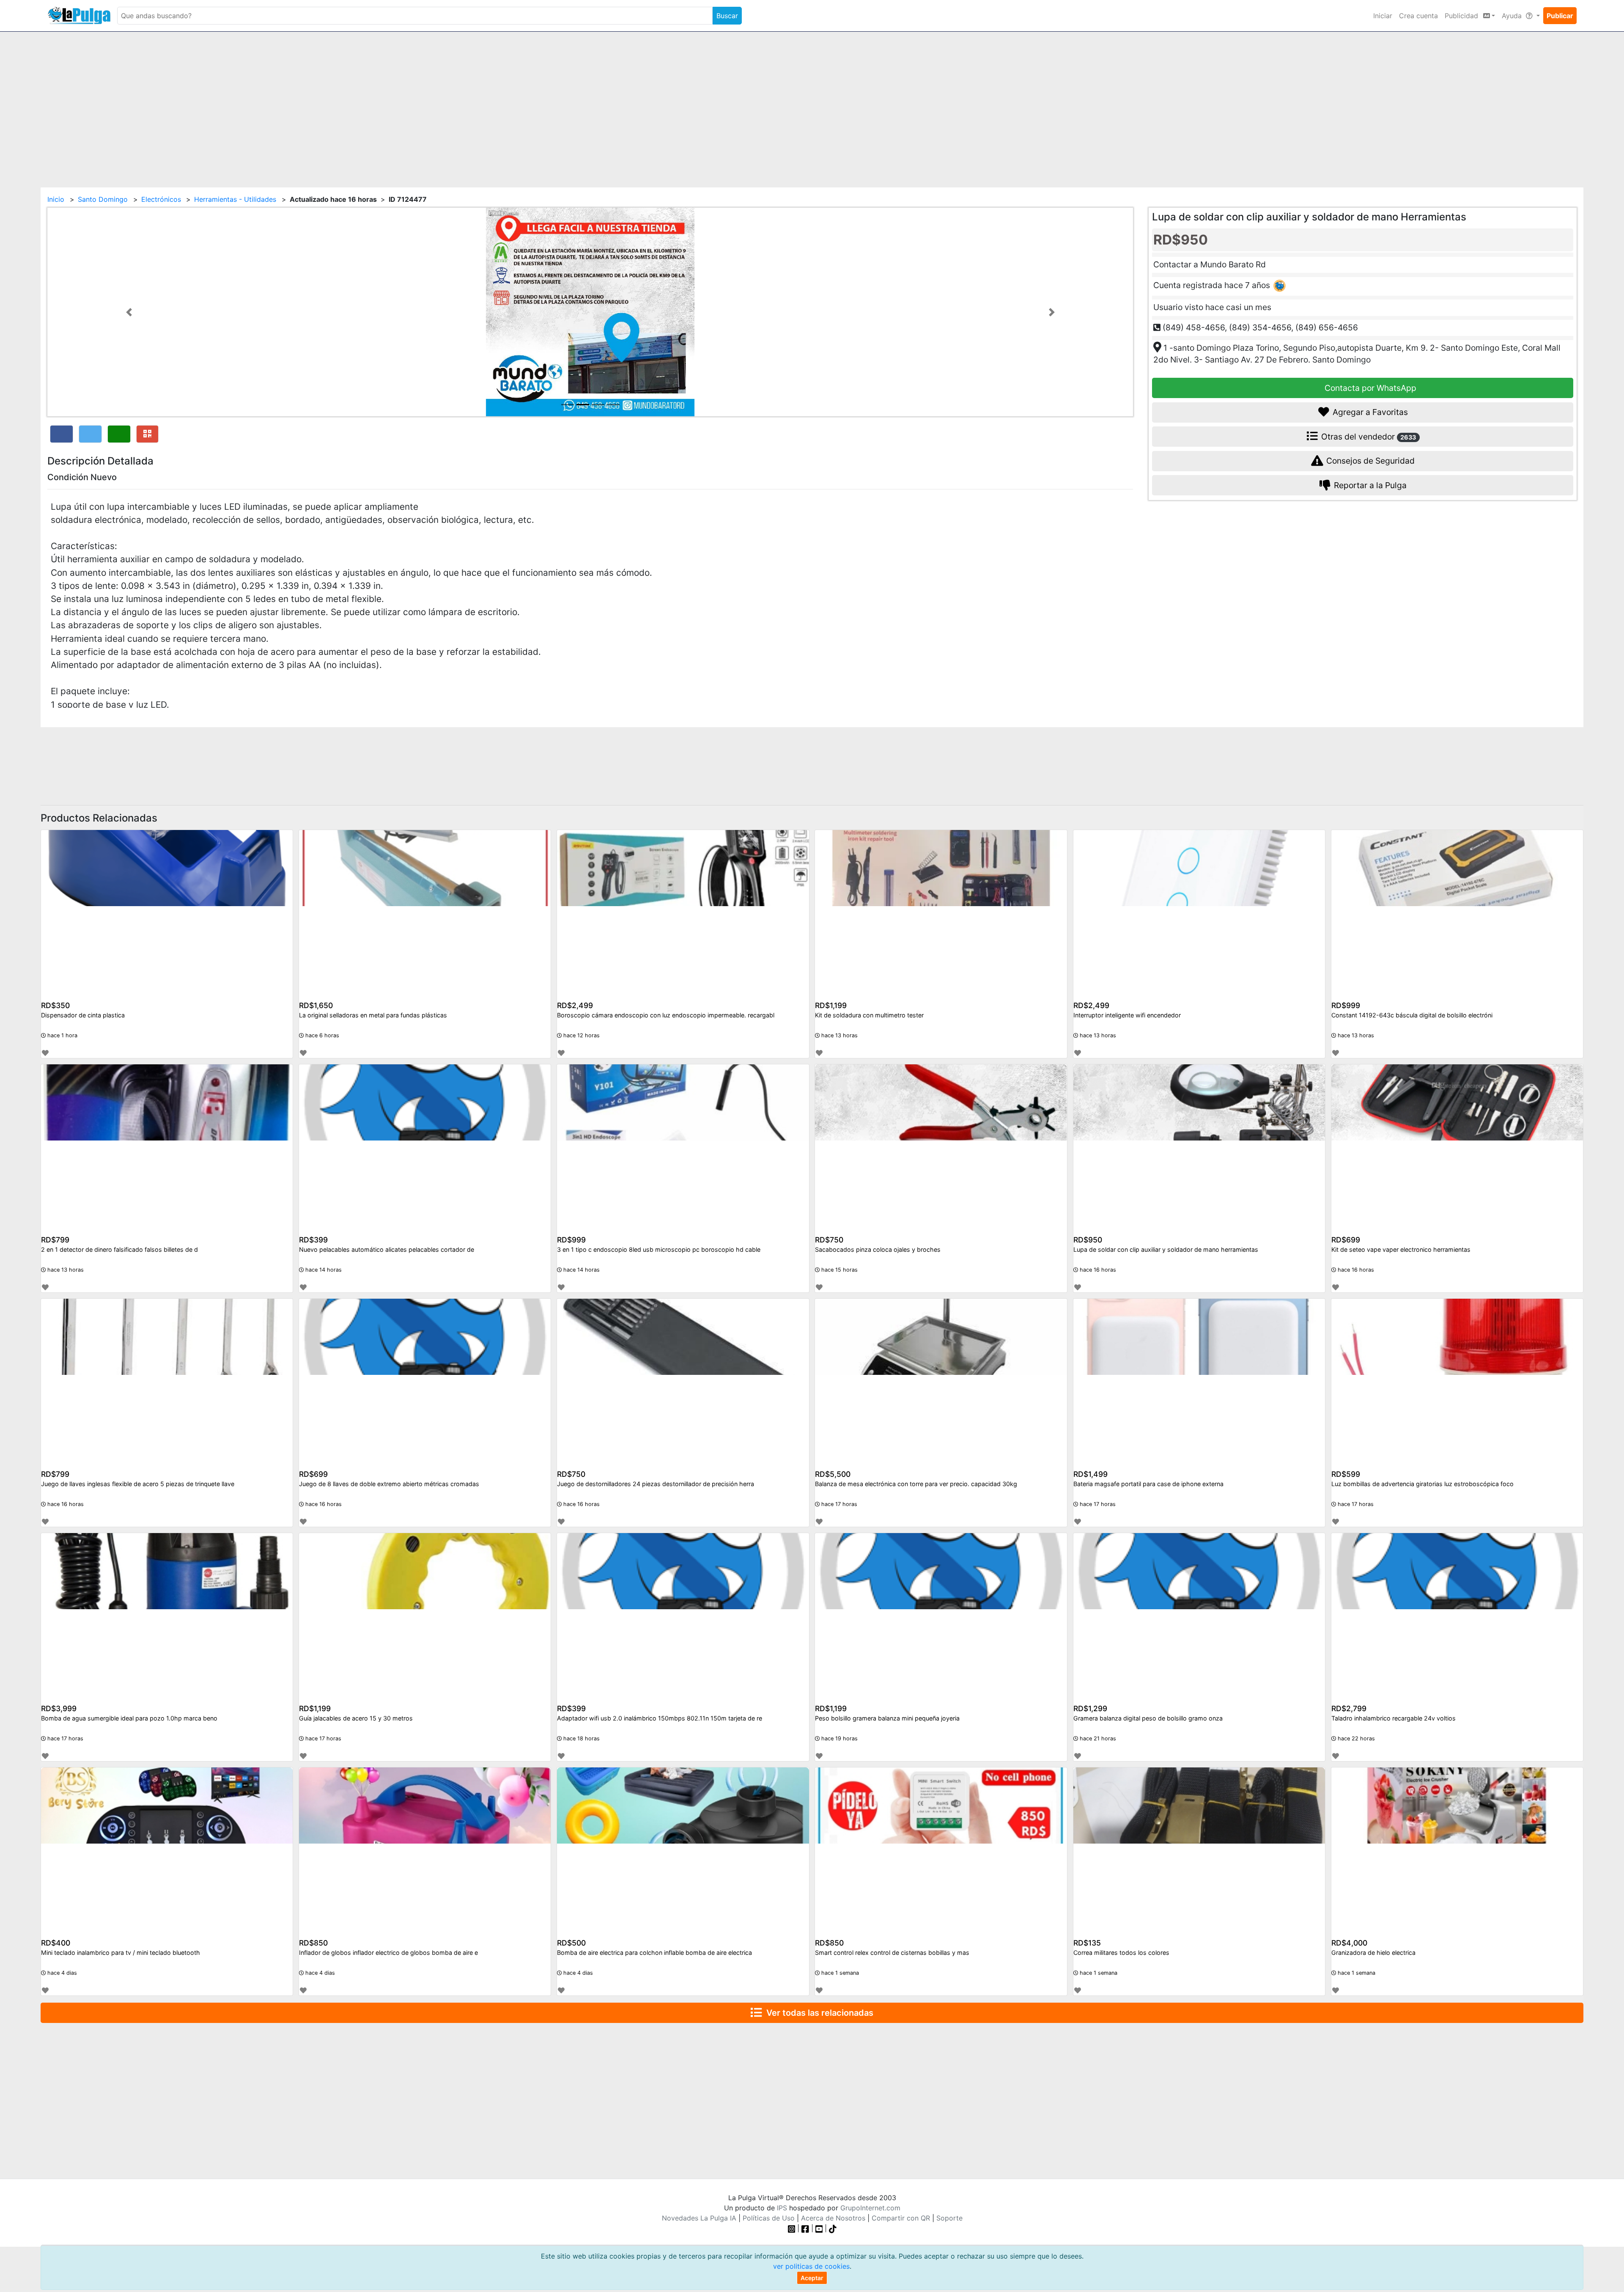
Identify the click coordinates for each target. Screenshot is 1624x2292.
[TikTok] (833, 2228)
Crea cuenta (1418, 16)
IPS (782, 2208)
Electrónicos (161, 199)
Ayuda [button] (1513, 16)
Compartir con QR (901, 2218)
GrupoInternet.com (870, 2208)
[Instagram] (793, 2228)
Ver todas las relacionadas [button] (818, 2013)
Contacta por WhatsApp (1369, 388)
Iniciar (1383, 16)
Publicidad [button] (1462, 16)
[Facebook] (805, 2228)
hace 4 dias (61, 1973)
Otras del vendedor (1368, 437)
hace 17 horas (838, 1504)
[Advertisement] (812, 104)
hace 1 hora (62, 1035)
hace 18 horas (581, 1738)
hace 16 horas (1097, 1270)
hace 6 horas (321, 1035)
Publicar (1560, 16)
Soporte (949, 2218)
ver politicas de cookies (811, 2266)
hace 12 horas (581, 1035)
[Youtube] (819, 2228)
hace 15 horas (839, 1270)
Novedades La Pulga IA (699, 2218)
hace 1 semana (839, 1973)
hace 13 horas (839, 1035)
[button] (129, 312)
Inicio (56, 199)
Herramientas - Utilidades (235, 199)
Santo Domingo (103, 199)
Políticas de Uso (769, 2218)
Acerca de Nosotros (833, 2218)
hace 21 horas (1097, 1738)
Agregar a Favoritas (1369, 412)
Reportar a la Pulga (1369, 485)
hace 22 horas (1355, 1738)
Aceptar (812, 2278)
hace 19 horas (839, 1738)
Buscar (727, 16)
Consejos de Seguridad (1369, 461)
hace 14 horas (323, 1270)
